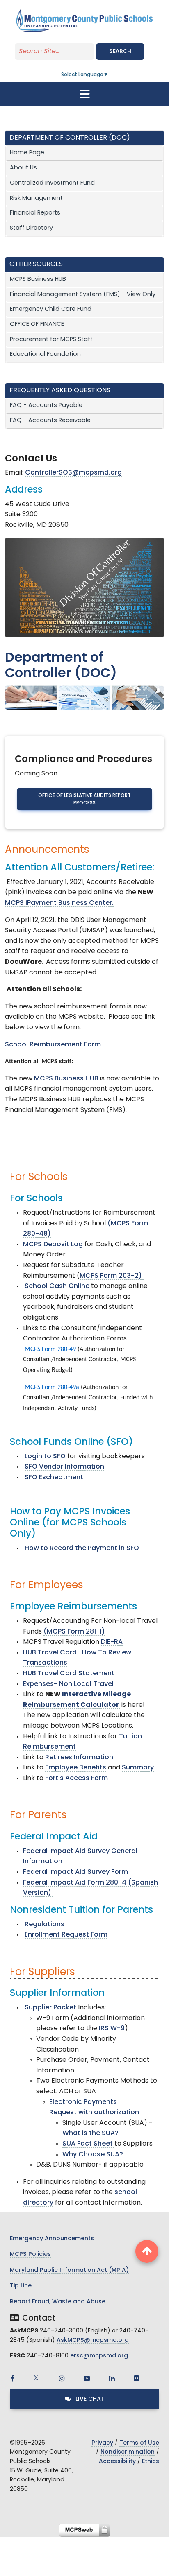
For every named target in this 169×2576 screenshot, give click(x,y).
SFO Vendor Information (64, 1467)
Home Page (27, 153)
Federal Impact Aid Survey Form (75, 1872)
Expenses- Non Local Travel (68, 1684)
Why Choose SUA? (93, 2155)
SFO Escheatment (54, 1478)
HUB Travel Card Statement (69, 1674)
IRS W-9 (112, 2029)
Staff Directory (31, 228)
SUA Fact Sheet (88, 2144)
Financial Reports (35, 213)
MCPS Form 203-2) (112, 1276)
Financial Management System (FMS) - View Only (83, 295)
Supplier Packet (50, 2008)
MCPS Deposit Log (53, 1245)
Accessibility (117, 2462)
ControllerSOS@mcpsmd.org (73, 473)
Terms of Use (139, 2443)
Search (120, 51)
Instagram (62, 2378)
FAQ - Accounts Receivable (50, 421)
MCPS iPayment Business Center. (59, 903)
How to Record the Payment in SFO (82, 1548)
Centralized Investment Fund (52, 183)
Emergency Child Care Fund (51, 309)
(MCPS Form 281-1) (74, 1632)
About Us (23, 168)
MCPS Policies (30, 2254)
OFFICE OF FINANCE (37, 324)
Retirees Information (79, 1758)
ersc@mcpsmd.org (99, 2356)
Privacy (102, 2443)
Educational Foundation (45, 354)
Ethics (151, 2462)
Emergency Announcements (52, 2239)
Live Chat (89, 2399)
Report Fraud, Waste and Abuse (58, 2302)
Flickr (137, 2378)
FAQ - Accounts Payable (46, 406)
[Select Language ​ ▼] (109, 75)
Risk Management (36, 198)
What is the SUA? (90, 2133)
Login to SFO (45, 1457)
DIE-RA (112, 1642)
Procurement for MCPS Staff (51, 340)
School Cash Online (57, 1286)
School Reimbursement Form (53, 1045)
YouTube (87, 2378)
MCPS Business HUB (38, 279)
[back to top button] (147, 2251)
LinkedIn (112, 2378)
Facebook (12, 2378)
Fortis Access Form (77, 1778)
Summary (138, 1768)
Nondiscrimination (128, 2452)
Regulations (45, 1925)
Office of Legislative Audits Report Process (84, 800)
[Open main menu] (84, 94)
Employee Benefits (76, 1768)
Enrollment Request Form (66, 1935)
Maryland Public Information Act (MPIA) (69, 2270)
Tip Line (21, 2286)
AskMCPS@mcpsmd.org (93, 2340)
